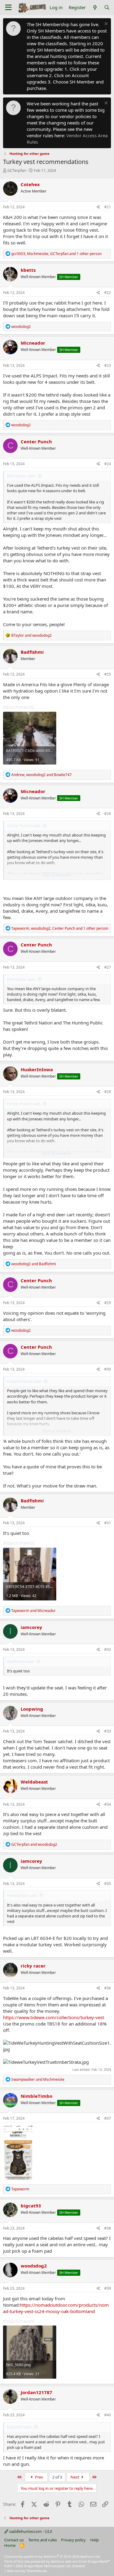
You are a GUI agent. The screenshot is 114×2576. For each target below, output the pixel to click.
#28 (108, 1092)
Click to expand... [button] (57, 875)
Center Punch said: (24, 826)
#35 (108, 1884)
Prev (39, 2477)
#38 (108, 2228)
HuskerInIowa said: (24, 1381)
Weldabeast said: (22, 1895)
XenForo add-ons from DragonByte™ (80, 2561)
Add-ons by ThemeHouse (27, 2571)
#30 (108, 1369)
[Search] (107, 7)
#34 (108, 1804)
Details (79, 2566)
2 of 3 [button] (57, 2477)
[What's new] (95, 7)
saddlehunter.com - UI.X (30, 2531)
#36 (108, 1988)
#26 (108, 814)
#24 (108, 464)
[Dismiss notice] (105, 24)
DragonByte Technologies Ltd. (48, 2566)
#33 (108, 1731)
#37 (108, 2118)
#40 (108, 2415)
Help (95, 2540)
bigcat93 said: (19, 2427)
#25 (108, 674)
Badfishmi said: (21, 1661)
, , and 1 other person (56, 254)
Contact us (14, 2540)
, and (41, 775)
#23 (108, 365)
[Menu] (8, 8)
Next (75, 2477)
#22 (108, 293)
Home (10, 2545)
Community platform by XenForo (52, 2556)
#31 (108, 1523)
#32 (108, 1649)
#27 (108, 967)
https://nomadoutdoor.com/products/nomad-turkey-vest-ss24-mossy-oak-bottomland (56, 2308)
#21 (108, 207)
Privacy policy (73, 2540)
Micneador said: (21, 476)
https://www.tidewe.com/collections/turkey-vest (54, 2017)
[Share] (98, 207)
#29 (108, 1303)
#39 (108, 2288)
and (31, 635)
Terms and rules (43, 2540)
